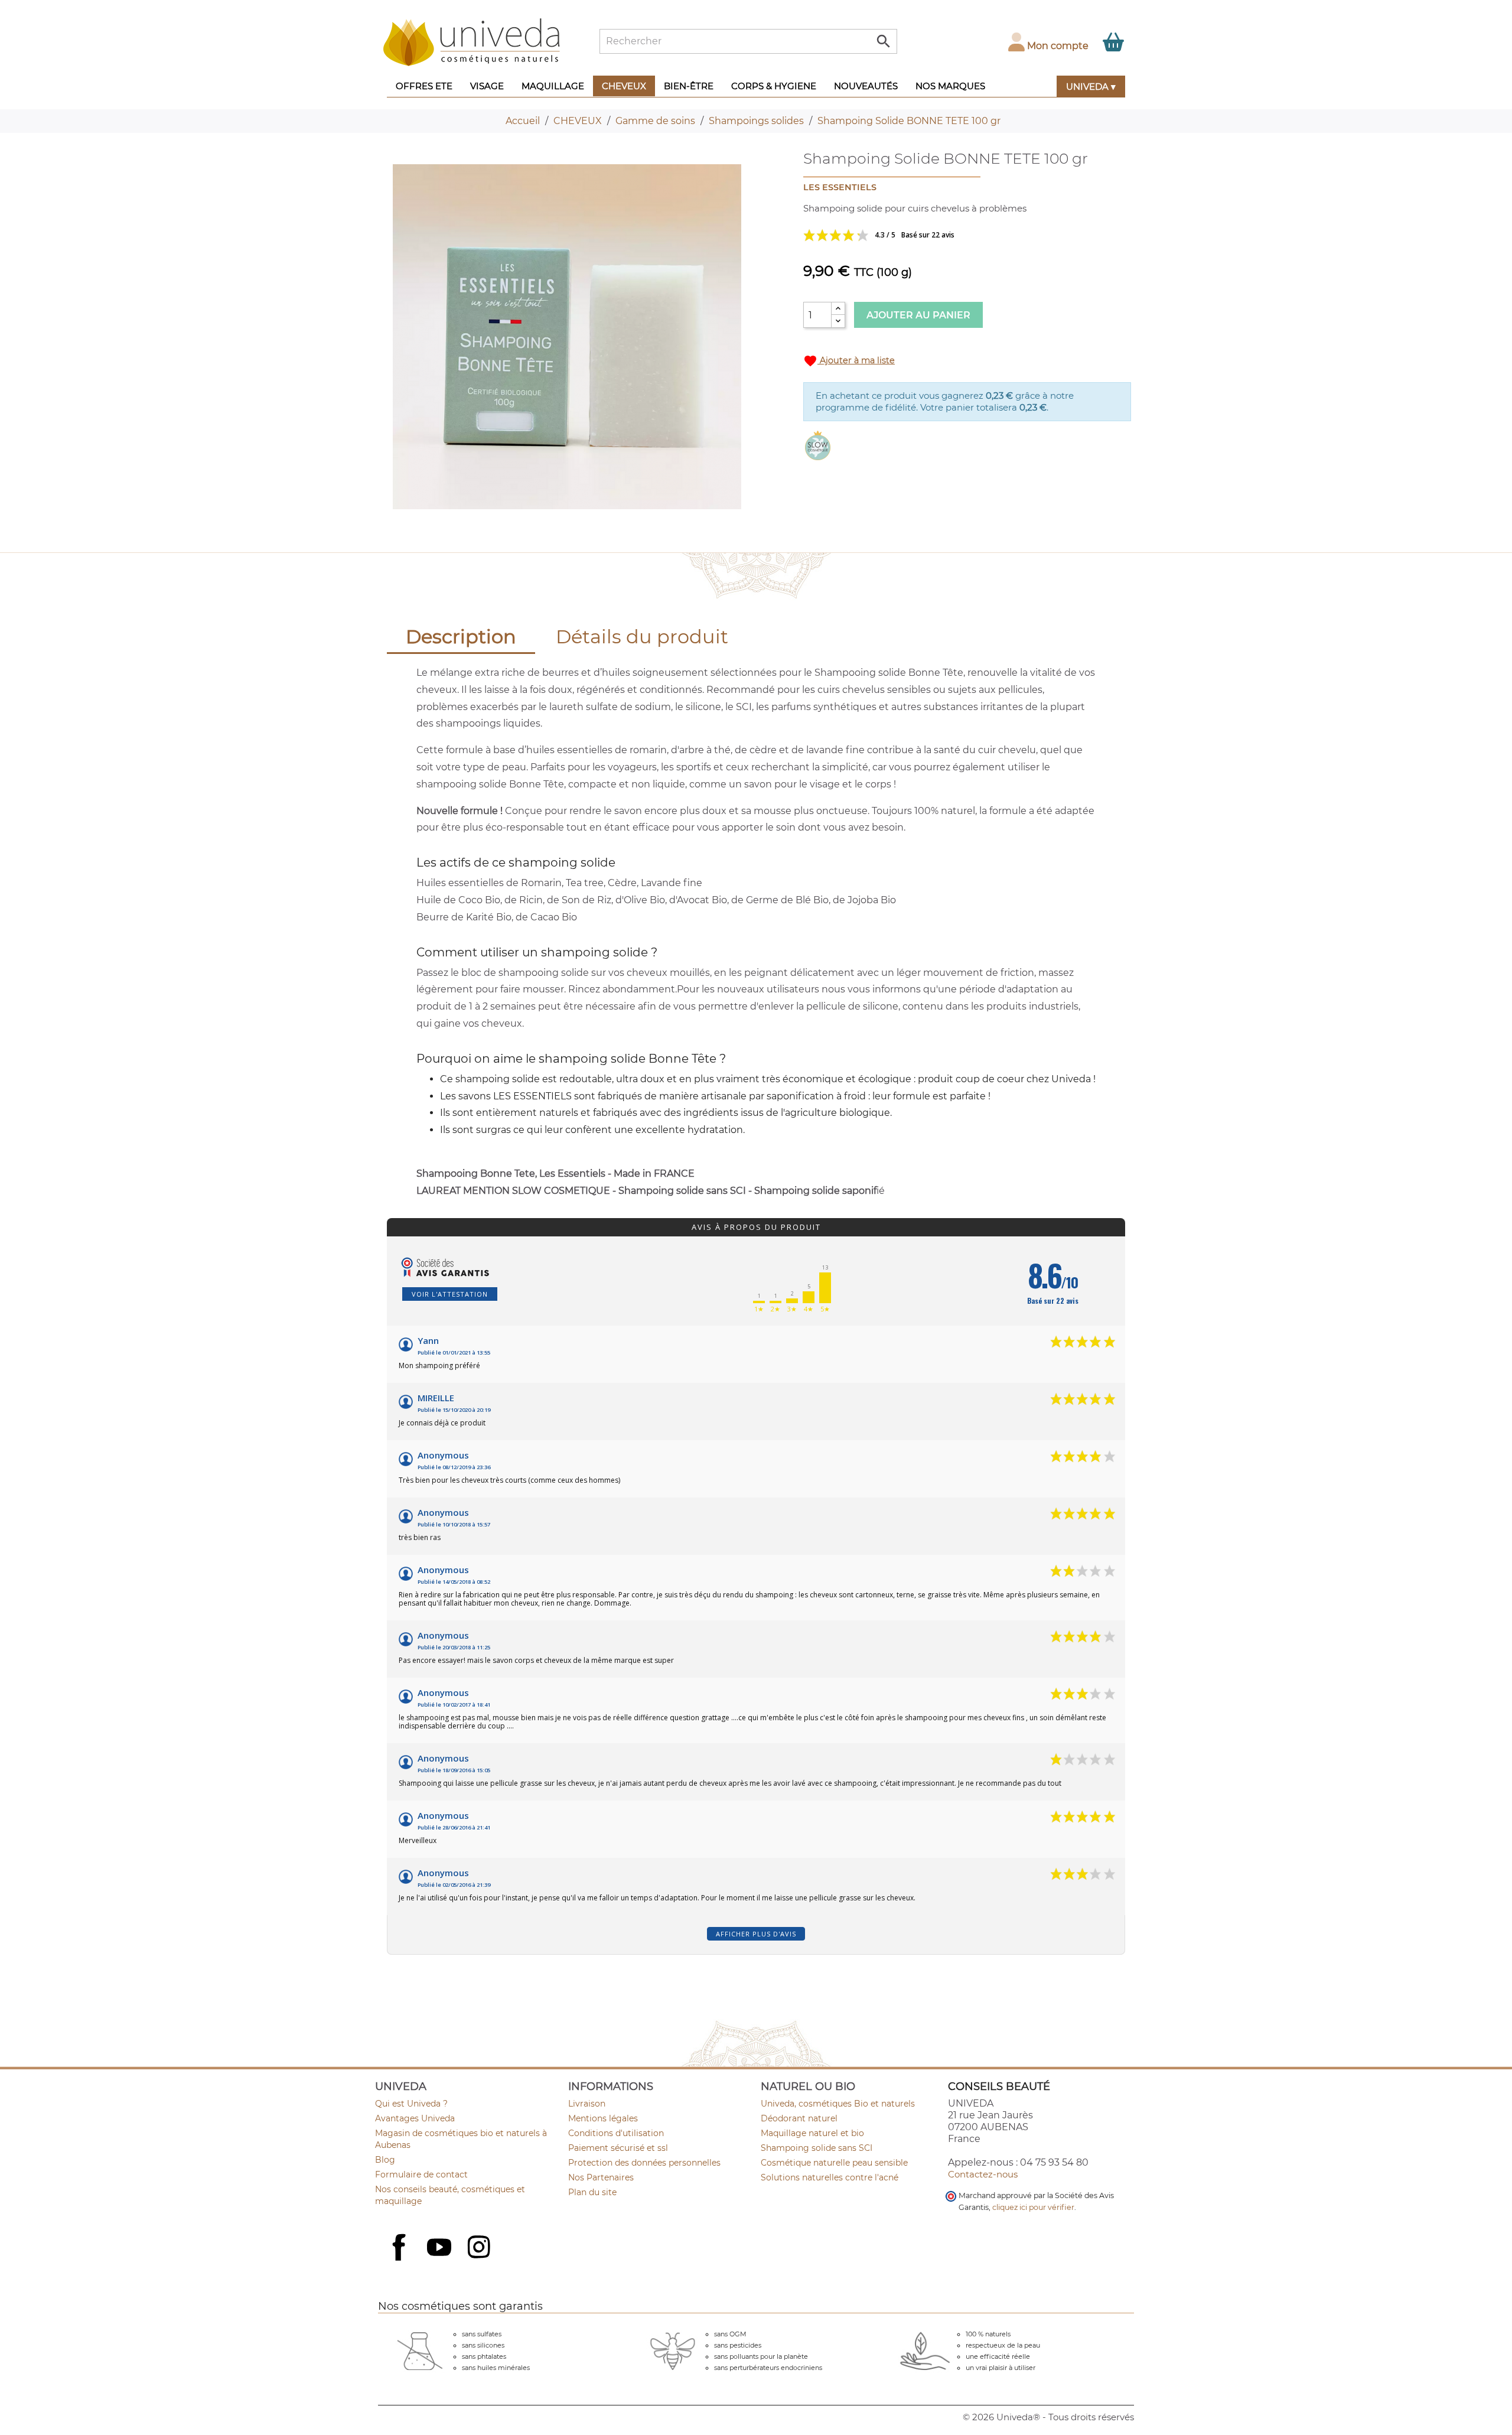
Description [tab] (461, 637)
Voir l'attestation (450, 1294)
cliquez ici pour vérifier (1033, 2207)
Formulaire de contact (421, 2174)
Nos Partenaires (601, 2177)
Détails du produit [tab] (642, 637)
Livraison (587, 2104)
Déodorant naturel (799, 2118)
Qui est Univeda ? (411, 2104)
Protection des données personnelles (644, 2163)
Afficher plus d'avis (756, 1934)
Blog (385, 2160)
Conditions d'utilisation (616, 2133)
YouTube (441, 2248)
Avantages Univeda (415, 2118)
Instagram (480, 2248)
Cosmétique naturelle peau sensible (834, 2163)
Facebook (400, 2260)
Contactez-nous (983, 2174)
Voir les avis (921, 235)
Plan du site (592, 2192)
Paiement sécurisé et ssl (618, 2148)
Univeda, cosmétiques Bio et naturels (838, 2104)
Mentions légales (603, 2118)
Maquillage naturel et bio (812, 2133)
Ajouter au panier (918, 315)
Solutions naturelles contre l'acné (830, 2177)
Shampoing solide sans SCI (817, 2148)
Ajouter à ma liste (849, 361)
